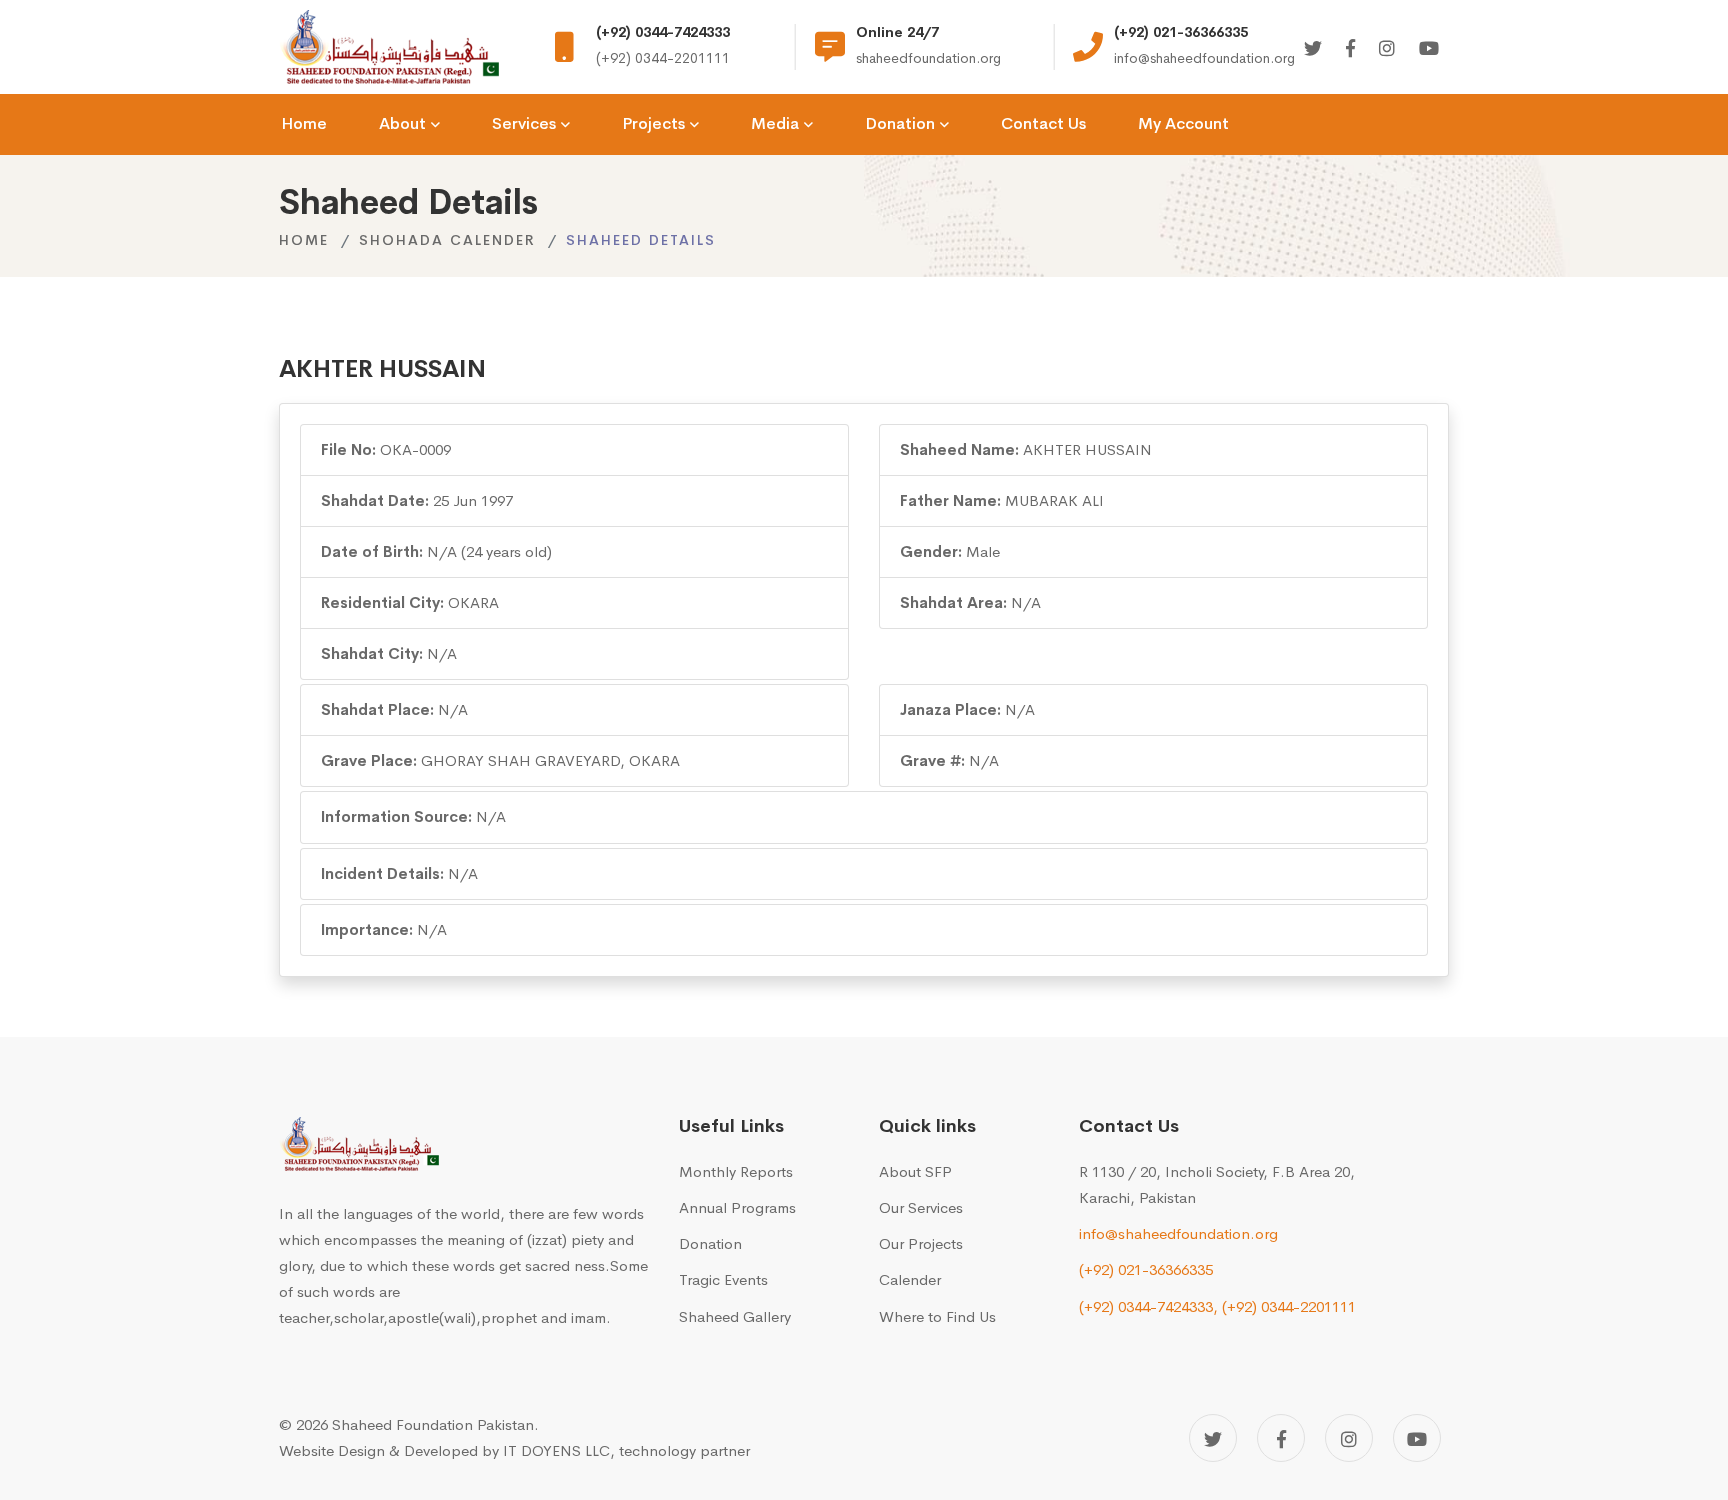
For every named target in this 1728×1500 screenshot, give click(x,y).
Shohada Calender (447, 240)
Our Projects (921, 1243)
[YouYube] (1429, 49)
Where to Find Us (937, 1316)
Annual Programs (737, 1207)
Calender (910, 1279)
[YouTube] (1417, 1438)
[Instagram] (1387, 49)
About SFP (915, 1171)
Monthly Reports (736, 1171)
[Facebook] (1350, 49)
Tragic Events (723, 1279)
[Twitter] (1313, 49)
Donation (710, 1243)
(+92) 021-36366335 (1146, 1269)
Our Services (921, 1207)
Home (304, 240)
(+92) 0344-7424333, (1148, 1306)
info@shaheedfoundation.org (1178, 1233)
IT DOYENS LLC (556, 1450)
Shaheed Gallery (735, 1316)
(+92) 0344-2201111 (1289, 1306)
